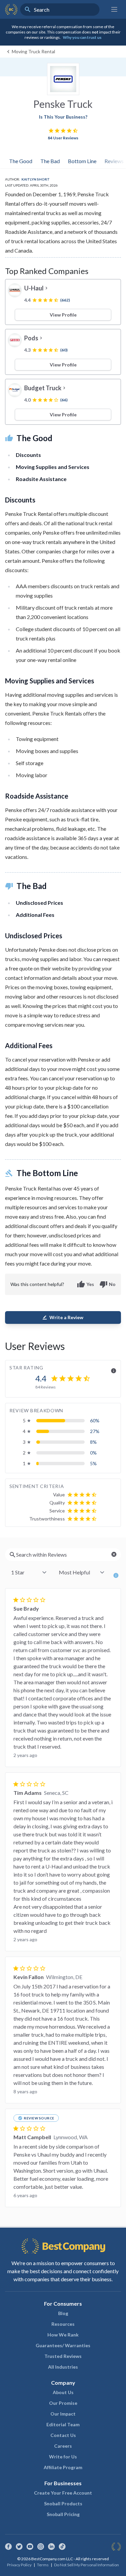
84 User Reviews (63, 138)
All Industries (63, 2367)
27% (95, 1431)
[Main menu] (114, 9)
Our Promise (63, 2403)
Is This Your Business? (63, 117)
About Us (63, 2392)
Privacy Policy (19, 2565)
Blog (63, 2313)
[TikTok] (62, 2547)
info (114, 1371)
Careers (63, 2446)
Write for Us (63, 2457)
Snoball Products (63, 2503)
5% (93, 1463)
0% (93, 1453)
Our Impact (63, 2414)
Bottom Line (82, 161)
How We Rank (63, 2335)
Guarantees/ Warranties (63, 2345)
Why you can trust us (82, 37)
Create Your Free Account (63, 2493)
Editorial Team (63, 2424)
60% (95, 1420)
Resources (63, 2324)
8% (93, 1442)
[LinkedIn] (51, 2547)
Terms (43, 2565)
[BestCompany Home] (11, 9)
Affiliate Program (63, 2467)
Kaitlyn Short (36, 179)
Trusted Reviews (63, 2356)
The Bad (50, 161)
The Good (21, 161)
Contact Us (63, 2435)
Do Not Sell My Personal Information (87, 2565)
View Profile (63, 315)
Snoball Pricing (63, 2514)
